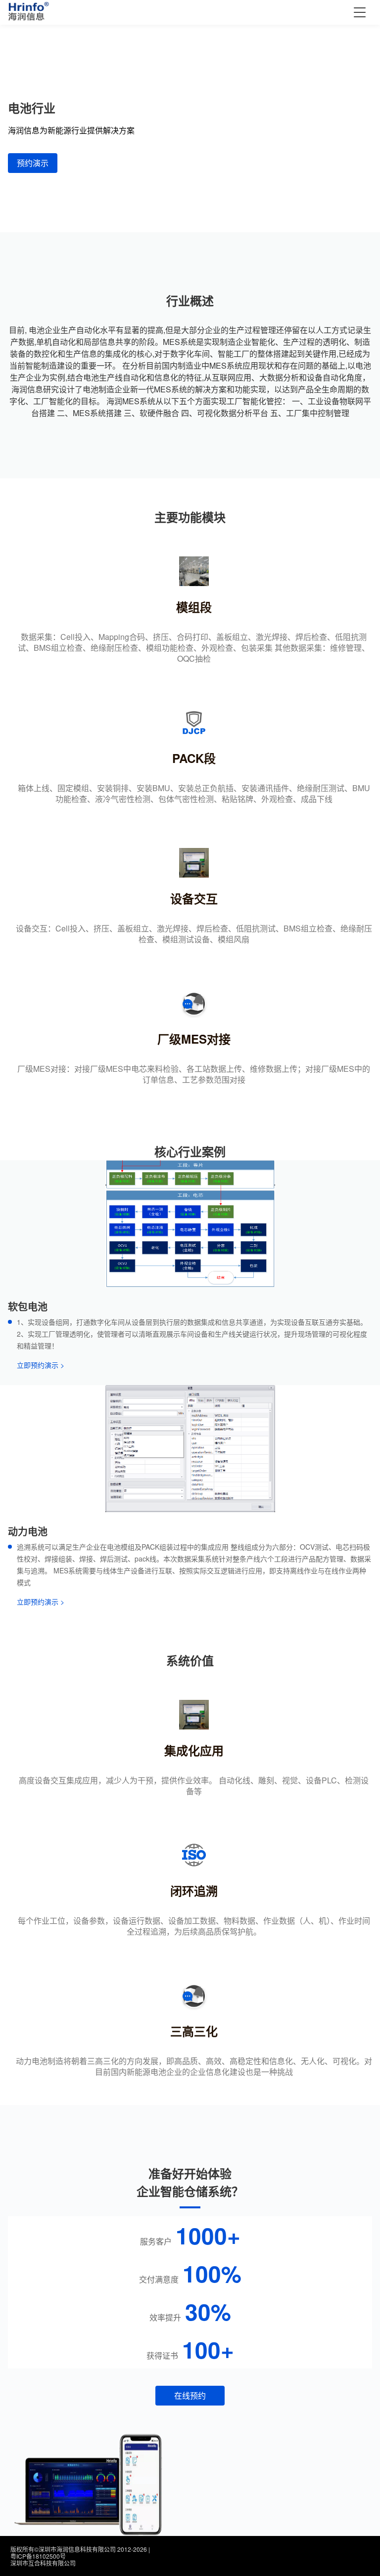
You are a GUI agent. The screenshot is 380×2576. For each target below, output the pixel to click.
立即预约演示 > (41, 1365)
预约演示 (33, 163)
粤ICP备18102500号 (38, 2556)
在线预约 (190, 2395)
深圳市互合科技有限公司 (43, 2563)
